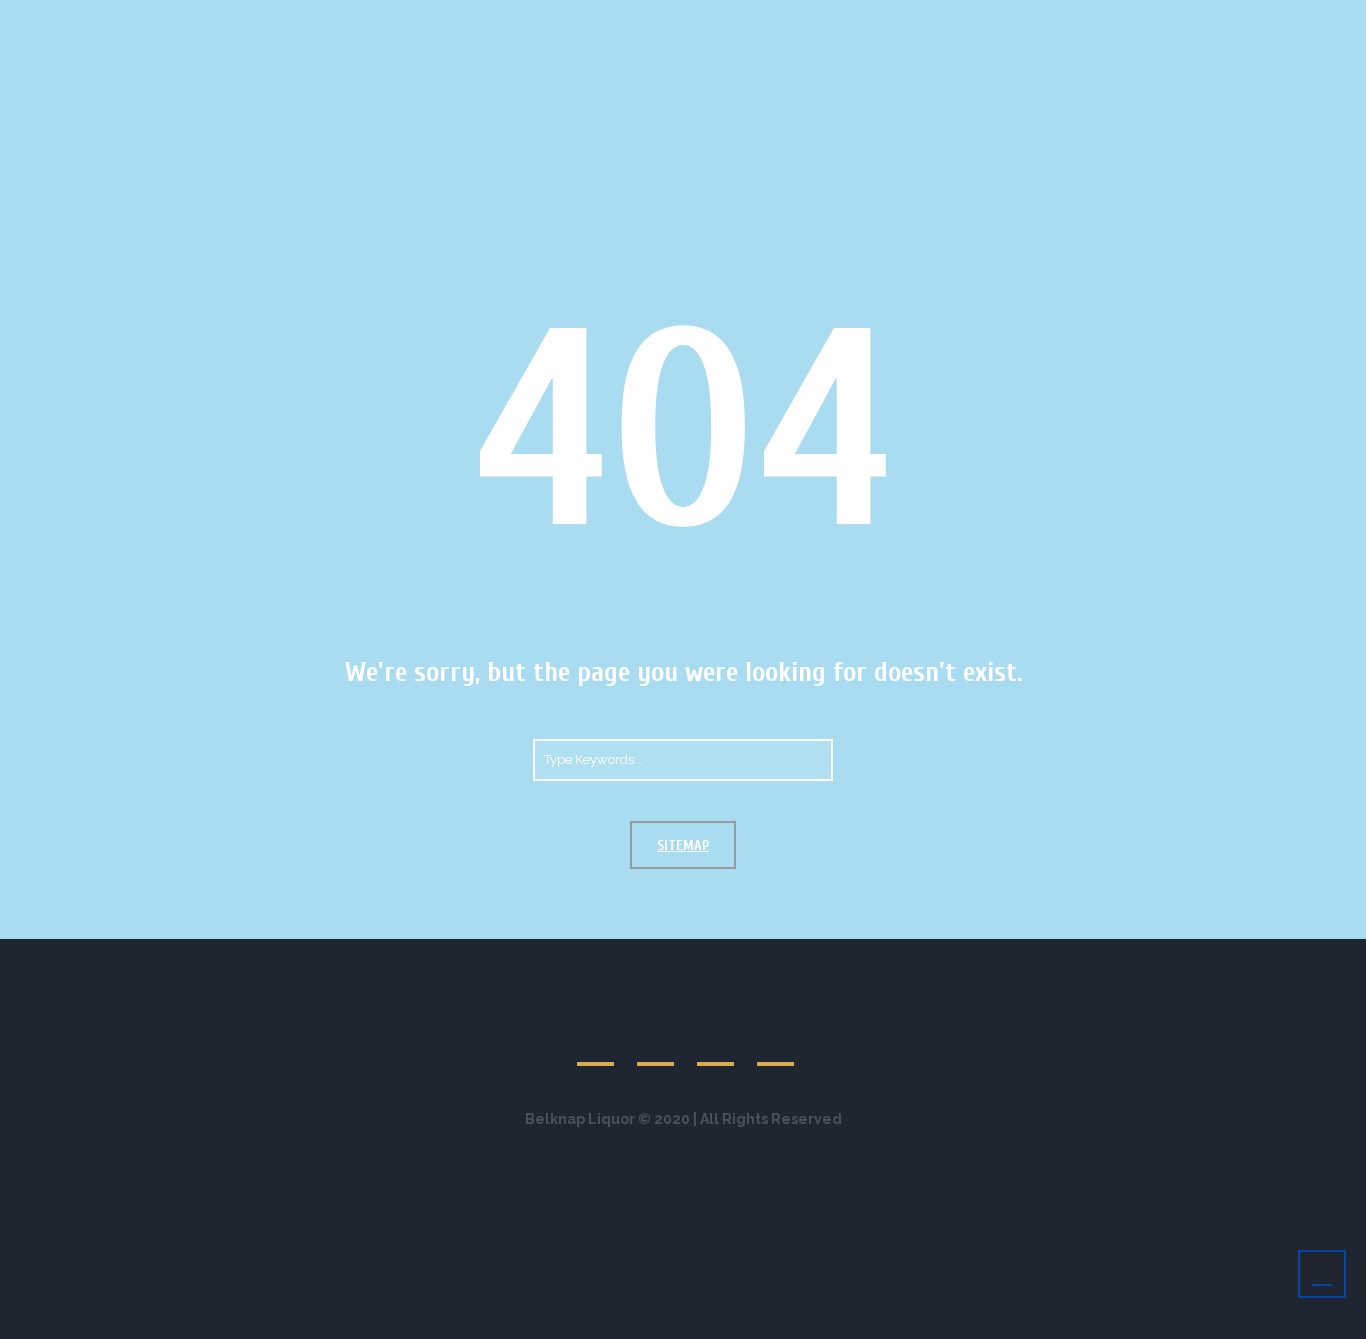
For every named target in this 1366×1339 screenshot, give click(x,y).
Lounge (1006, 108)
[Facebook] (1097, 19)
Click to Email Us (505, 19)
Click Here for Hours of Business (725, 19)
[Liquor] (1120, 19)
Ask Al (1106, 108)
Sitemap (683, 845)
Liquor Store (886, 108)
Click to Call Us (343, 19)
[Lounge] (1074, 19)
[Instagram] (1143, 19)
